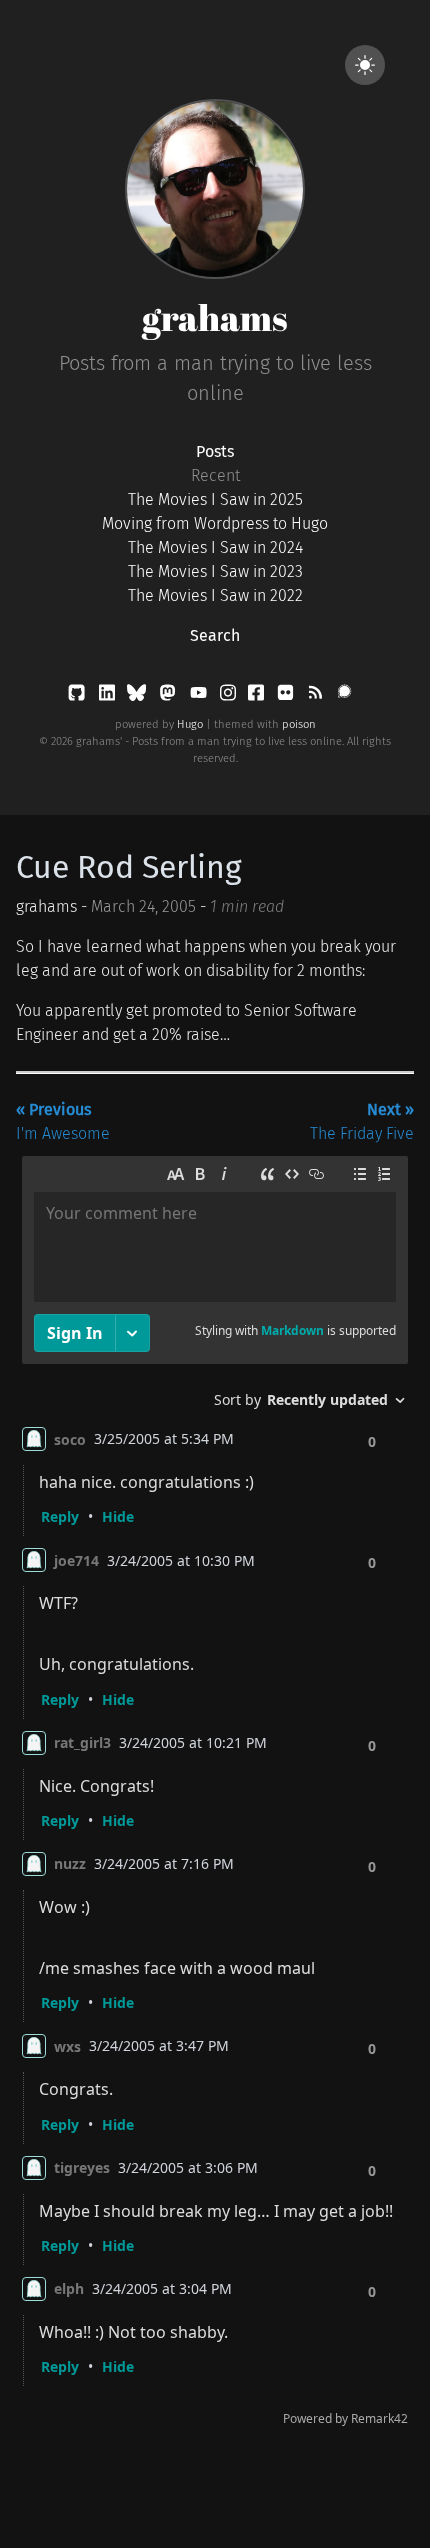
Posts (215, 451)
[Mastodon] (169, 696)
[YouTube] (200, 696)
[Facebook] (258, 696)
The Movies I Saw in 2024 (215, 547)
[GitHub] (78, 696)
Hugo (190, 724)
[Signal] (344, 696)
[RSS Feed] (317, 696)
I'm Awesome (63, 1121)
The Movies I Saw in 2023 (215, 571)
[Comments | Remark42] (215, 1795)
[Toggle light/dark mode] (365, 65)
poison (299, 724)
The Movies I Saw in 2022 (215, 595)
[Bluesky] (138, 696)
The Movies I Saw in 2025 (215, 499)
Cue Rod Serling (129, 867)
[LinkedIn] (109, 696)
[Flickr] (287, 696)
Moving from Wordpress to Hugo (215, 523)
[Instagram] (230, 696)
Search (215, 635)
